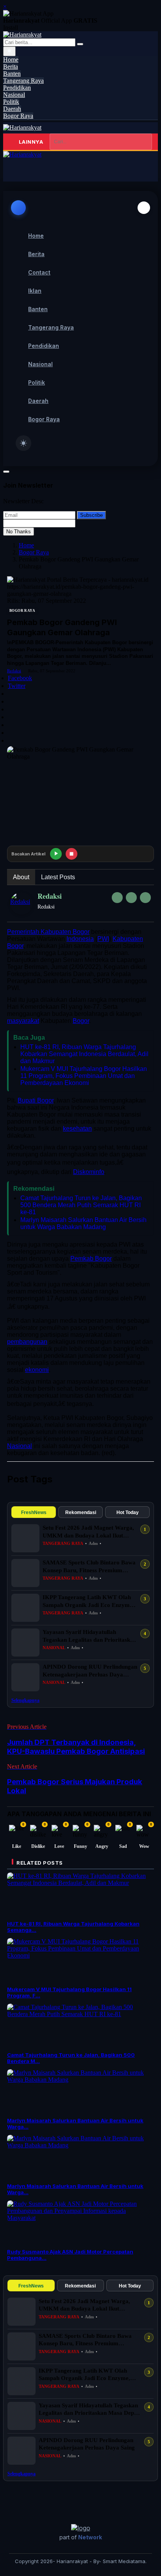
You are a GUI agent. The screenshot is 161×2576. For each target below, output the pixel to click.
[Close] (144, 208)
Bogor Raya (34, 552)
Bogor (81, 1021)
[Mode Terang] (9, 51)
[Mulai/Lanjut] (56, 854)
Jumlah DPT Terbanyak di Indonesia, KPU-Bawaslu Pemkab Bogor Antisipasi (76, 1747)
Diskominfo (89, 1172)
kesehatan (77, 1129)
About (21, 877)
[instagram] (145, 898)
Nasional (20, 1446)
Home (26, 545)
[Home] (22, 127)
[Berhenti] (72, 854)
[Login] (15, 170)
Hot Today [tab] (128, 1512)
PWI (103, 939)
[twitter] (131, 898)
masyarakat (23, 1021)
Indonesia (80, 939)
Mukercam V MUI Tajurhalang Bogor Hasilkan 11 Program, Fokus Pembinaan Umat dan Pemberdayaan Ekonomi (84, 1076)
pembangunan (27, 1342)
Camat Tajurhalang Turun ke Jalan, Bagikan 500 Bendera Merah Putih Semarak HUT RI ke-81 (81, 1205)
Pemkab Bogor (91, 1259)
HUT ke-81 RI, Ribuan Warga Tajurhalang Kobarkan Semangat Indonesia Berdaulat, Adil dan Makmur (84, 1054)
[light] (23, 443)
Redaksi (14, 671)
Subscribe (91, 515)
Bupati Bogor (36, 1100)
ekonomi (37, 1370)
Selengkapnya (25, 1700)
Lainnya (31, 142)
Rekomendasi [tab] (81, 1512)
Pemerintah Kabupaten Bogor (48, 932)
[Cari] (80, 44)
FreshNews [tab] (34, 1512)
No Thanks (19, 532)
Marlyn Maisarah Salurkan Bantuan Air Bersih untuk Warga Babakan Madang (83, 1223)
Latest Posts (58, 877)
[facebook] (117, 898)
